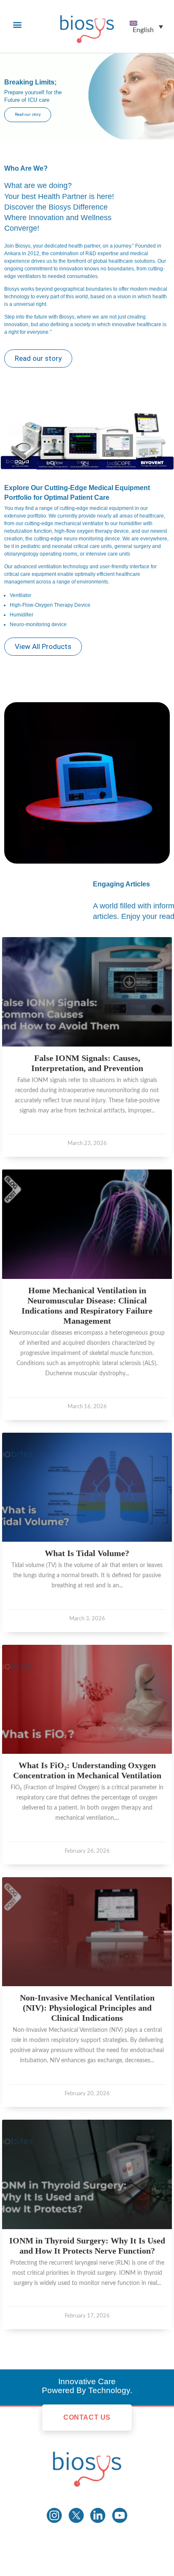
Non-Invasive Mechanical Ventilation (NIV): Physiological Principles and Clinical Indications (87, 2008)
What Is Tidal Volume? (87, 1553)
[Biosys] (87, 2466)
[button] (17, 24)
